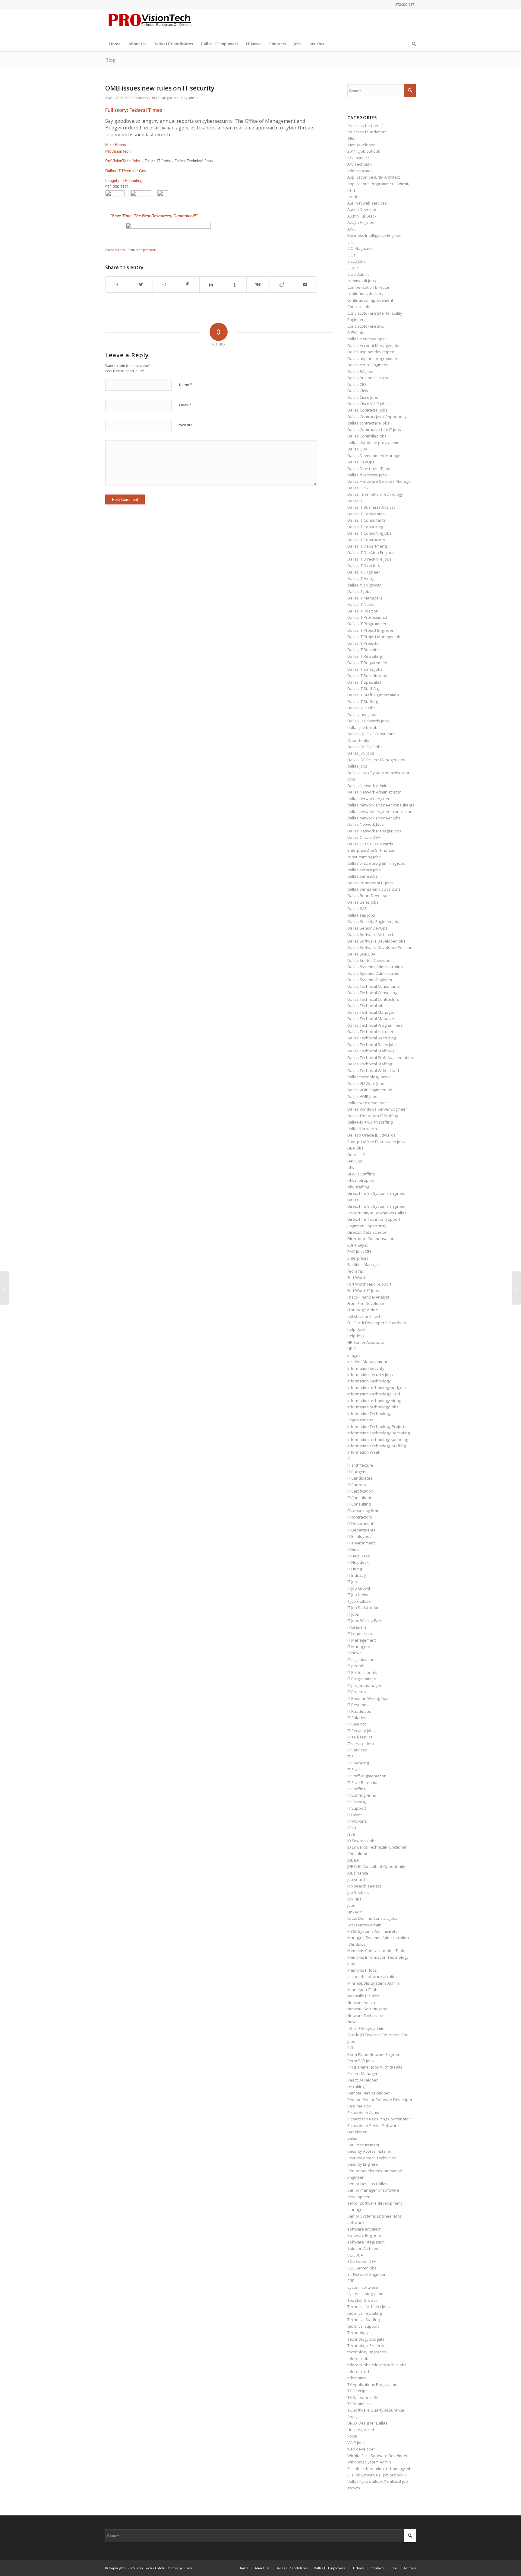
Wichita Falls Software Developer (377, 2456)
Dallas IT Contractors (366, 540)
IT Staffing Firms (362, 1795)
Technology (358, 2333)
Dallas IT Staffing (363, 701)
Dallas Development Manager (375, 456)
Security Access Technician (372, 2158)
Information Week (364, 1452)
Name (186, 384)
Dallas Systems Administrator (374, 973)
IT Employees (359, 1536)
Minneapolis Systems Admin (373, 1983)
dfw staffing (358, 1187)
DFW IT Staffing (361, 1174)
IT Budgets (357, 1472)
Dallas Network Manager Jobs (374, 831)
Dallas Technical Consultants (374, 986)
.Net (351, 138)
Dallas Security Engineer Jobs (374, 921)
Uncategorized (168, 98)
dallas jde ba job (362, 727)
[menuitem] (115, 44)
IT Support (357, 1808)
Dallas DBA (357, 449)
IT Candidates (360, 1478)
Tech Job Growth (362, 2300)
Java (351, 1834)
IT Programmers (362, 1679)
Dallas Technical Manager (371, 1012)
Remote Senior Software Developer (380, 2100)
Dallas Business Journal (369, 378)
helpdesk (356, 1336)
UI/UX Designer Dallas (367, 2423)
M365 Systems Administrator (373, 1931)
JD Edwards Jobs (362, 1841)
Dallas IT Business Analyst (371, 507)
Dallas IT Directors (364, 565)
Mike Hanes (116, 145)
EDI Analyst (357, 1245)
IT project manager (364, 1685)
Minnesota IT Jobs (363, 1989)
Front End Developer (366, 1303)
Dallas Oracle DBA (364, 837)
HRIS (352, 1349)
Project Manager (362, 2074)
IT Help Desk (359, 1556)
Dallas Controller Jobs (367, 436)
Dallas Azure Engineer (368, 365)
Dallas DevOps (361, 462)
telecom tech (359, 2371)
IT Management (362, 1640)
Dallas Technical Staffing (370, 1064)
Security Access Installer (369, 2151)
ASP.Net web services (367, 203)
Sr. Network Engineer (366, 2274)
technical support (363, 2326)
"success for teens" (365, 126)
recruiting (356, 2087)
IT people (356, 1666)
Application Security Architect (374, 177)
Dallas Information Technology (375, 494)
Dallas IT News (361, 604)
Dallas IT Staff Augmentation (373, 695)
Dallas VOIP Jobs (362, 1096)
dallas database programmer (374, 443)
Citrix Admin (358, 274)
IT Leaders (357, 1627)
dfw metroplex (361, 1180)
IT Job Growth (359, 1588)
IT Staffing (356, 1789)
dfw (351, 1167)
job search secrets (364, 1886)
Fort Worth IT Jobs (363, 1290)
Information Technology (369, 1381)
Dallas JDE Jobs (361, 753)
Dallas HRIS (358, 488)
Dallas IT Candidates (366, 514)
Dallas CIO (357, 384)
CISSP (353, 268)
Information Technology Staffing (377, 1446)
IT (349, 1459)
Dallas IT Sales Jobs (365, 669)
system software (363, 2287)
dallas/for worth (362, 1129)
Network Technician (365, 2015)
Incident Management (367, 1362)
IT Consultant (359, 1498)
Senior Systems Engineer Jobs (375, 2216)
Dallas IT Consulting (365, 527)
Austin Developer (363, 209)
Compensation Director (368, 287)
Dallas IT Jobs (359, 591)
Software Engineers (365, 2235)
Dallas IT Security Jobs (367, 676)
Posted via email (116, 250)
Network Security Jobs (367, 2009)
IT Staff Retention (363, 1783)
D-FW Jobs (356, 332)
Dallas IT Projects (363, 643)
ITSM (352, 1828)
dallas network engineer (370, 799)
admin (193, 98)
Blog (111, 60)
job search (357, 1879)
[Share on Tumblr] (235, 285)
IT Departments (361, 1530)
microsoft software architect (373, 1977)
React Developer (363, 2080)
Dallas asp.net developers (371, 352)
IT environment (361, 1543)
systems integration (365, 2294)
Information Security (366, 1368)
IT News (354, 1653)
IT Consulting (359, 1504)
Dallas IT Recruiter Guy (126, 171)
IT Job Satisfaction (363, 1608)
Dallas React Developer (369, 895)
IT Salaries (357, 1718)
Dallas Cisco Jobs (363, 397)
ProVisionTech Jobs (123, 161)
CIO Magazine (360, 248)
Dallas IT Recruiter (364, 650)
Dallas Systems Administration (375, 967)
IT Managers (359, 1646)
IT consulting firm (363, 1511)
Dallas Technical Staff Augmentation (380, 1057)
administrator (360, 171)
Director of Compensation (371, 1239)
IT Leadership (360, 1633)
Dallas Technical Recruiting (372, 1038)
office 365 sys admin (366, 2028)
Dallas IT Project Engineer (370, 630)
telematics (357, 2378)
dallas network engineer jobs (374, 818)
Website (186, 425)
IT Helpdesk (358, 1562)
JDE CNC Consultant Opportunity (376, 1866)
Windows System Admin (369, 2462)
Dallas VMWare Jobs (366, 1083)
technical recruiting (365, 2313)
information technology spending (378, 1439)
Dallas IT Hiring (361, 578)
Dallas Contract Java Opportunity (377, 417)
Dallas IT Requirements (368, 663)
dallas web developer (367, 1103)
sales (352, 2138)
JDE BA (353, 1860)
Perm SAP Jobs (361, 2061)
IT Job (352, 1582)
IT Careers (357, 1485)
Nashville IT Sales (363, 1996)
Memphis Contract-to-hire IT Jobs (377, 1951)
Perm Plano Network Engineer (375, 2054)
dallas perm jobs (363, 876)
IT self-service (360, 1737)
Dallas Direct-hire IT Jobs (369, 469)
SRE (351, 2281)
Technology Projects (366, 2345)
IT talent (355, 1815)
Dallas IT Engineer (364, 572)
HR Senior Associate (366, 1342)
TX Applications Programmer (373, 2384)
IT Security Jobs (361, 1731)
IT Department (360, 1523)
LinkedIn (355, 1912)
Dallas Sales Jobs (363, 902)
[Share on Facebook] (117, 285)
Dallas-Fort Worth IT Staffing (373, 1116)
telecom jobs (359, 2358)
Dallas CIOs (358, 391)
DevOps (355, 1161)
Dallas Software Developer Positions (381, 947)
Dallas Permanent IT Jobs (370, 883)
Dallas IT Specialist (364, 682)
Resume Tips (359, 2106)
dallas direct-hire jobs (367, 475)
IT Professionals (362, 1672)
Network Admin (361, 2002)
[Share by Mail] (305, 285)
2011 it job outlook (364, 151)
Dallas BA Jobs (360, 371)
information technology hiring (374, 1401)
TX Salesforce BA (363, 2397)
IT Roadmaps (359, 1711)
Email (185, 405)
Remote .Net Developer (369, 2093)
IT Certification (360, 1491)
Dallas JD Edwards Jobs (368, 721)
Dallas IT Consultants (366, 520)
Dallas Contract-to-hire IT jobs (374, 430)
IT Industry (357, 1575)
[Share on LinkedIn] (211, 285)
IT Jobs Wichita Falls (365, 1620)
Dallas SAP (357, 908)
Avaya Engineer (362, 222)
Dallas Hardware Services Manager (380, 481)
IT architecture (360, 1465)
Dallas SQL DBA (361, 954)
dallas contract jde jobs (368, 423)
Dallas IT (355, 501)
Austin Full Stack (362, 216)
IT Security (357, 1724)
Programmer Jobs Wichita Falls (375, 2067)
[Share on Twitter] (141, 285)
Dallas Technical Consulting (372, 993)
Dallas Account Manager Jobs (374, 345)
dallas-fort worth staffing (370, 1122)
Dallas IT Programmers (368, 624)
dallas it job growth (365, 585)
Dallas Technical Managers (372, 1019)
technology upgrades (367, 2352)
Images (354, 1355)
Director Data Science (367, 1232)
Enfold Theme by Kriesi (174, 2568)
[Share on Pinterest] (188, 285)
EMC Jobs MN (359, 1251)
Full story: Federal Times (134, 110)
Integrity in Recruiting (124, 181)
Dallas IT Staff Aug (364, 689)
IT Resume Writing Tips (368, 1698)
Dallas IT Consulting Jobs (369, 533)
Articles (354, 197)
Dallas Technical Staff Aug (371, 1051)
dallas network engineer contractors (380, 812)
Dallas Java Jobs (362, 714)
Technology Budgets (366, 2339)
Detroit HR (357, 1155)
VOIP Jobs (356, 2443)
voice (352, 2436)
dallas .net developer (367, 339)
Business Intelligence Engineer (375, 235)
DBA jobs (355, 1148)
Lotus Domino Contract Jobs (372, 1918)
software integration (366, 2242)
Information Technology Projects (377, 1426)
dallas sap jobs (361, 915)
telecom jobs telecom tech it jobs (377, 2365)
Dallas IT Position (363, 611)
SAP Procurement (363, 2145)
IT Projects (357, 1692)
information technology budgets (377, 1388)
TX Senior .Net (360, 2404)
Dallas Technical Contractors (373, 999)
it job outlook (359, 1601)
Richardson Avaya (364, 2113)
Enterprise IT (359, 1258)
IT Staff (354, 1770)
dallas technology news (369, 1077)
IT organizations (362, 1659)
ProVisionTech (118, 151)
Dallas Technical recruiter (370, 1032)
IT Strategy (357, 1802)
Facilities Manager (364, 1264)
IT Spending (358, 1763)
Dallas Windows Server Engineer (377, 1109)
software (356, 2222)
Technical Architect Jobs (369, 2307)
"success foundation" (367, 132)
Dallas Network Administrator (374, 792)
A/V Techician (360, 164)
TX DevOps (357, 2391)
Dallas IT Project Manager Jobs (375, 637)
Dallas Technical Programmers (375, 1025)
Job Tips (354, 1899)
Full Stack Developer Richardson (377, 1323)
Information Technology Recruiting (379, 1433)
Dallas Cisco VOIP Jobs (368, 404)
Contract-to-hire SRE (366, 326)
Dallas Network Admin (367, 786)
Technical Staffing (363, 2320)
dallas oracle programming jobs (376, 863)
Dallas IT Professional (367, 617)
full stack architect (364, 1316)
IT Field (354, 1549)
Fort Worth (357, 1277)
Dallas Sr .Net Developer (370, 960)
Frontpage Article (363, 1310)
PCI (350, 2048)
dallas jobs (357, 766)
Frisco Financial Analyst (368, 1297)
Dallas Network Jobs (366, 824)
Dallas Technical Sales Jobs (372, 1045)
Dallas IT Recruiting (365, 656)
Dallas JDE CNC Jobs (365, 747)
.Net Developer (361, 145)
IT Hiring (355, 1569)
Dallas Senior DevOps (367, 928)
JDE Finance (358, 1873)
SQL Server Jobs (362, 2268)
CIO (350, 242)
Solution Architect (363, 2248)
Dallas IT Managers (365, 598)
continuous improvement (370, 300)
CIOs (352, 255)
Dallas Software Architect (370, 934)
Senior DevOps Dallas (367, 2184)
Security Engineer (363, 2164)
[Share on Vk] (258, 285)
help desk (356, 1329)
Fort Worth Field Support (369, 1284)
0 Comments (138, 98)
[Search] (412, 44)
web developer (361, 2449)
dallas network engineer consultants (381, 805)
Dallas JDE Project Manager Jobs (376, 760)
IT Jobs (353, 1614)
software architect (364, 2229)
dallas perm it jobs (364, 870)
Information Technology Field (374, 1394)
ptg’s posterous (146, 250)
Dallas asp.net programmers (373, 358)
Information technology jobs (373, 1407)
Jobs (351, 1905)
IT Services (357, 1750)
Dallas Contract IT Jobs (368, 410)
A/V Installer (358, 158)
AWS (352, 229)
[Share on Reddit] (281, 285)
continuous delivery (365, 294)
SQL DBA (355, 2255)
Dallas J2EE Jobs (362, 708)
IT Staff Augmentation (367, 1776)
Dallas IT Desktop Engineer (372, 552)
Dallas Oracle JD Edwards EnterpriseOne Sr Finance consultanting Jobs (371, 850)
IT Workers (357, 1821)
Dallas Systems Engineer (370, 980)
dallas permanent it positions (374, 889)
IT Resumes (358, 1705)
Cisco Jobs (357, 261)
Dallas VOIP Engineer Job (370, 1090)
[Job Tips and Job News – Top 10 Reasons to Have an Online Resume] (5, 1288)
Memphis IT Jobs (362, 1970)
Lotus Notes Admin (364, 1925)
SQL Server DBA (362, 2261)
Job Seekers (358, 1892)
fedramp (355, 1271)
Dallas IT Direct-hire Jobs (369, 559)
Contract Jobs (359, 307)
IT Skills (354, 1757)
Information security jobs (370, 1375)
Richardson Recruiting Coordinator (379, 2119)
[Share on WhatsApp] (164, 285)
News (352, 2022)
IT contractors (360, 1517)
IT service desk (361, 1744)
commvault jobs (362, 281)
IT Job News (358, 1595)
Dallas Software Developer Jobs (376, 941)
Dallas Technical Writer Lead (373, 1070)
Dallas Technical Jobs (366, 1006)
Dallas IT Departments (368, 546)
